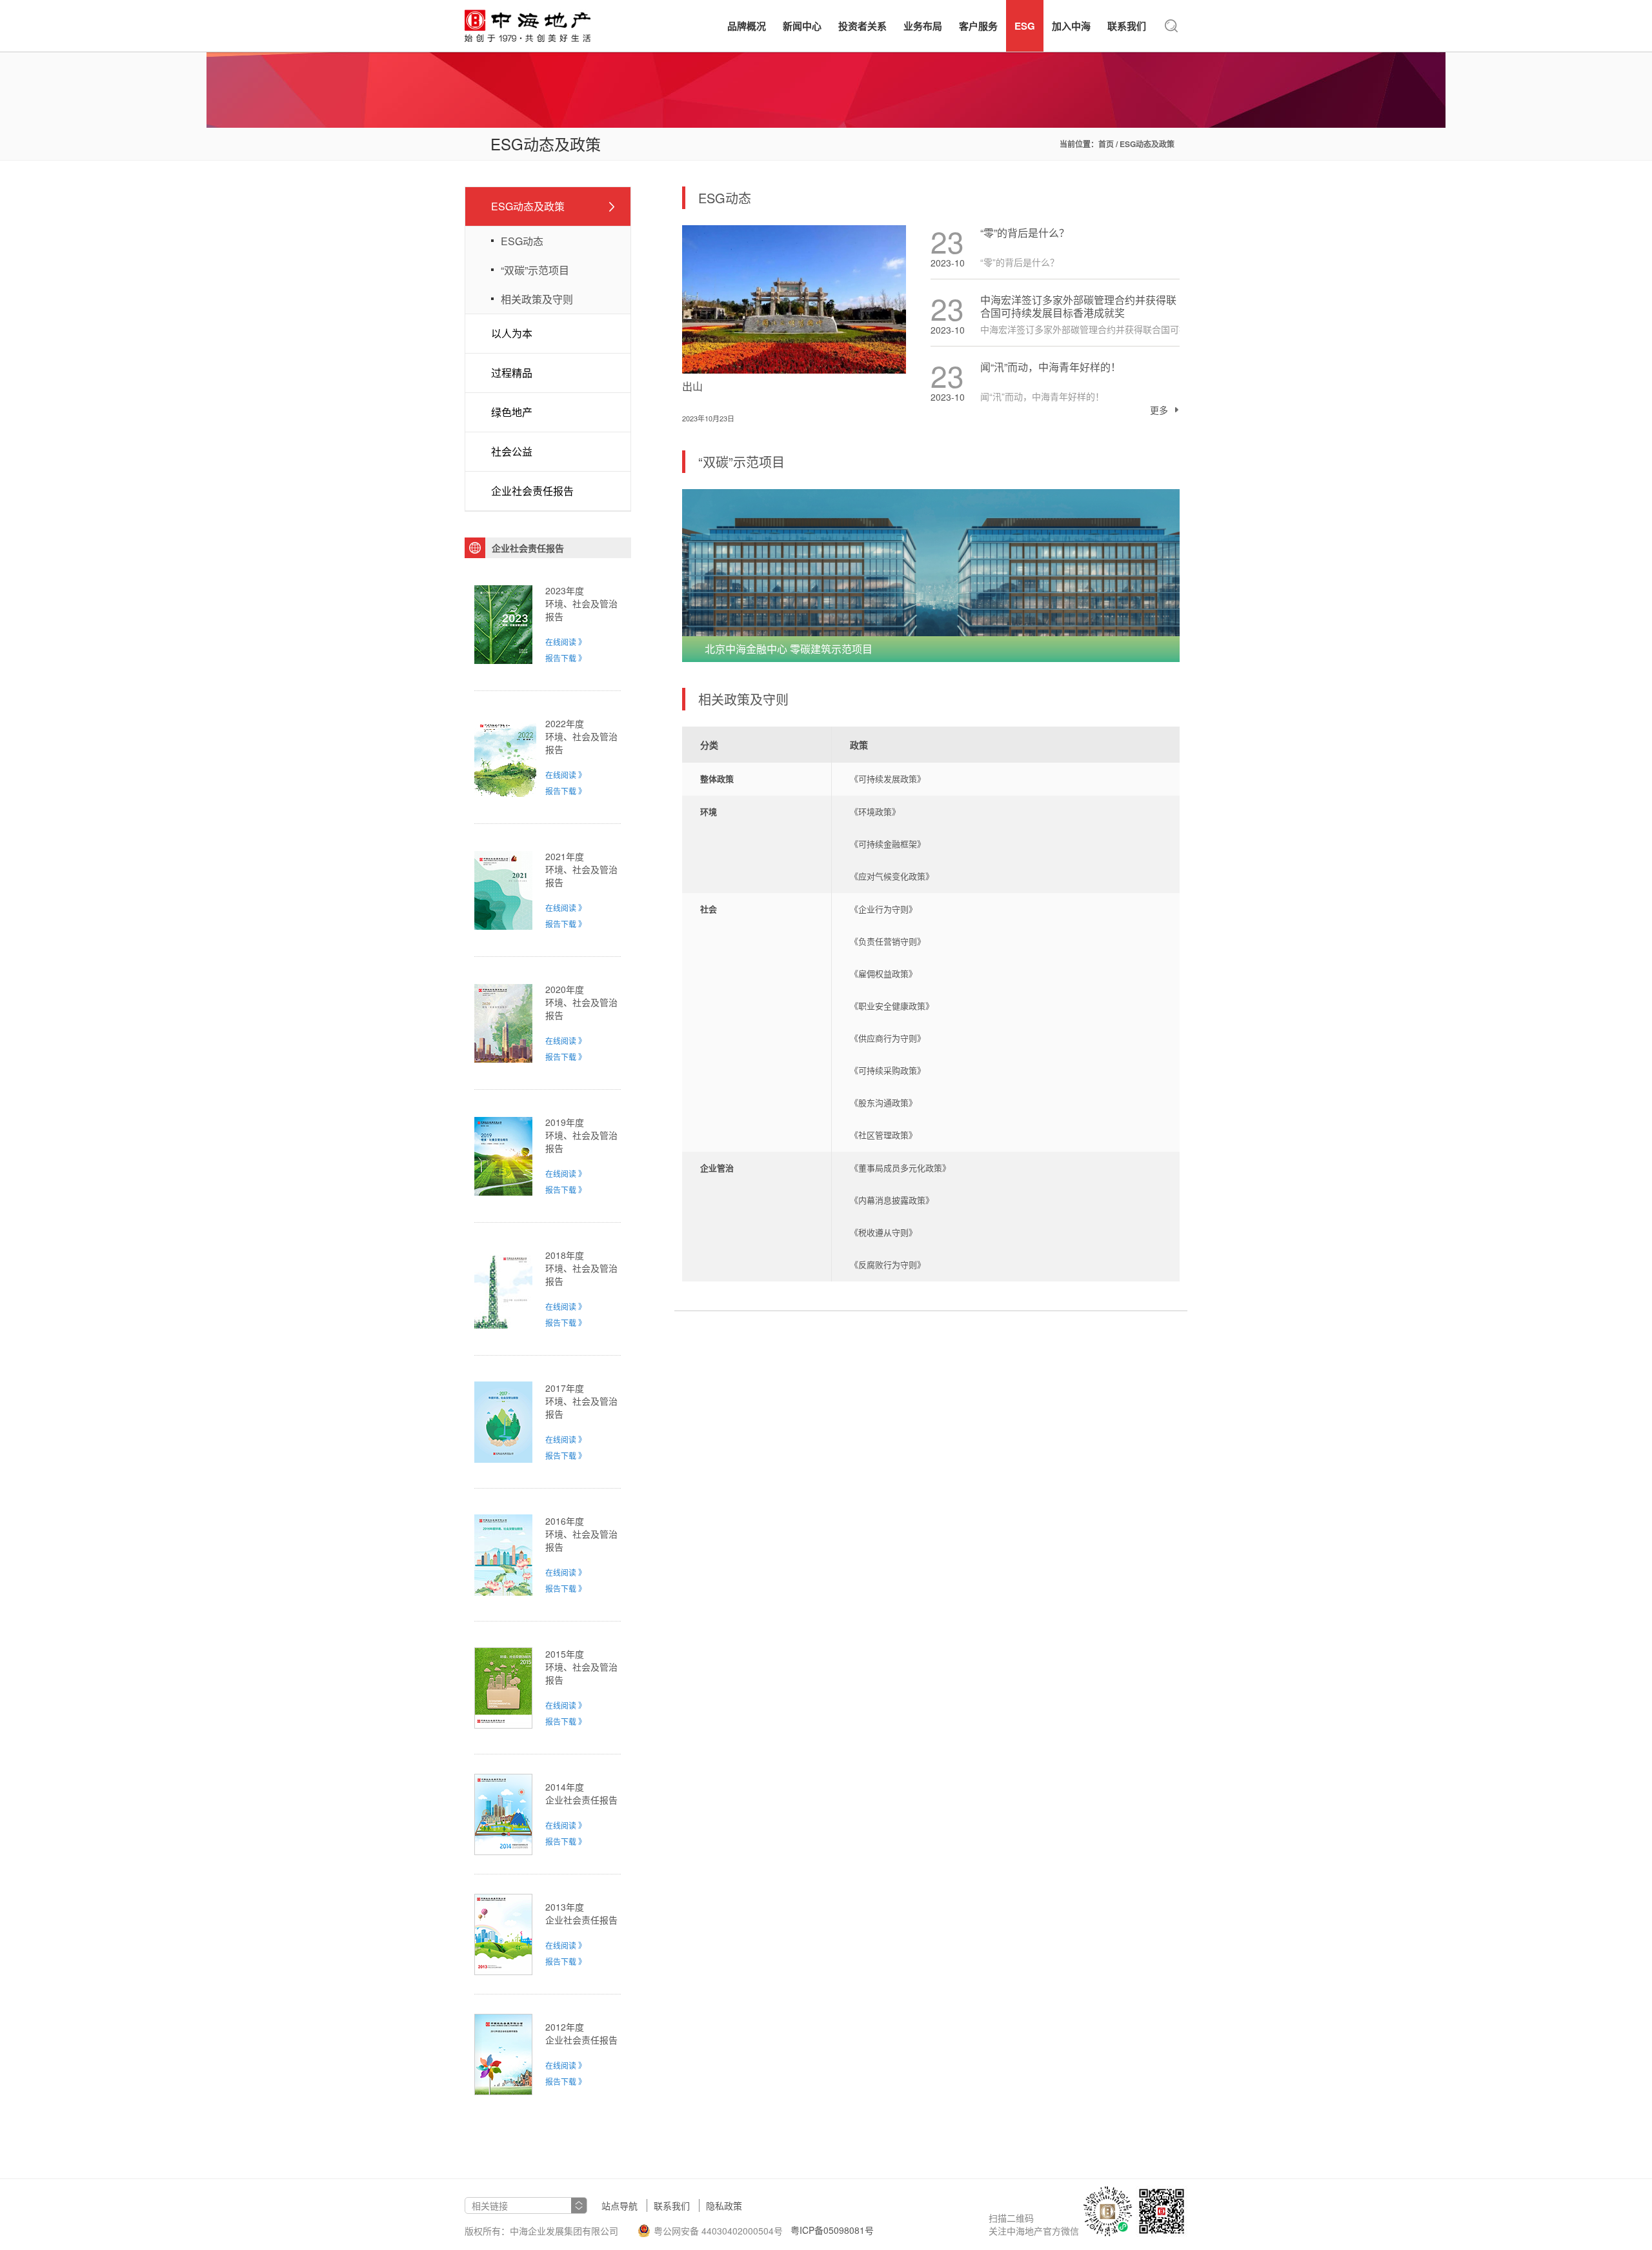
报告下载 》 (566, 658)
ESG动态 (522, 241)
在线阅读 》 (566, 642)
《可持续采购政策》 (888, 1071)
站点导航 (619, 2205)
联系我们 (1127, 26)
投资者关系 (862, 26)
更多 (1159, 410)
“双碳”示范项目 (535, 270)
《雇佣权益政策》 (883, 974)
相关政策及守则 (537, 299)
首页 (1106, 144)
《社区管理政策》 (883, 1135)
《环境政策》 (875, 812)
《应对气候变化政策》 (892, 877)
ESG (1025, 26)
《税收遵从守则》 (883, 1233)
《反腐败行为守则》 (888, 1265)
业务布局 (923, 26)
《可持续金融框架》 (888, 844)
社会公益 (512, 451)
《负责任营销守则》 (888, 942)
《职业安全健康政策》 (892, 1006)
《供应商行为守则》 (888, 1039)
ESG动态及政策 (528, 206)
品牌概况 (747, 26)
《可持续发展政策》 (888, 779)
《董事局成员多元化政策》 (900, 1168)
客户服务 (978, 26)
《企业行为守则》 (883, 909)
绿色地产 (512, 412)
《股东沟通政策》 (883, 1103)
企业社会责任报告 (532, 491)
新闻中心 (802, 26)
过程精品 (512, 373)
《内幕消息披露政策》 (892, 1200)
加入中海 (1071, 26)
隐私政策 (724, 2205)
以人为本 (512, 333)
